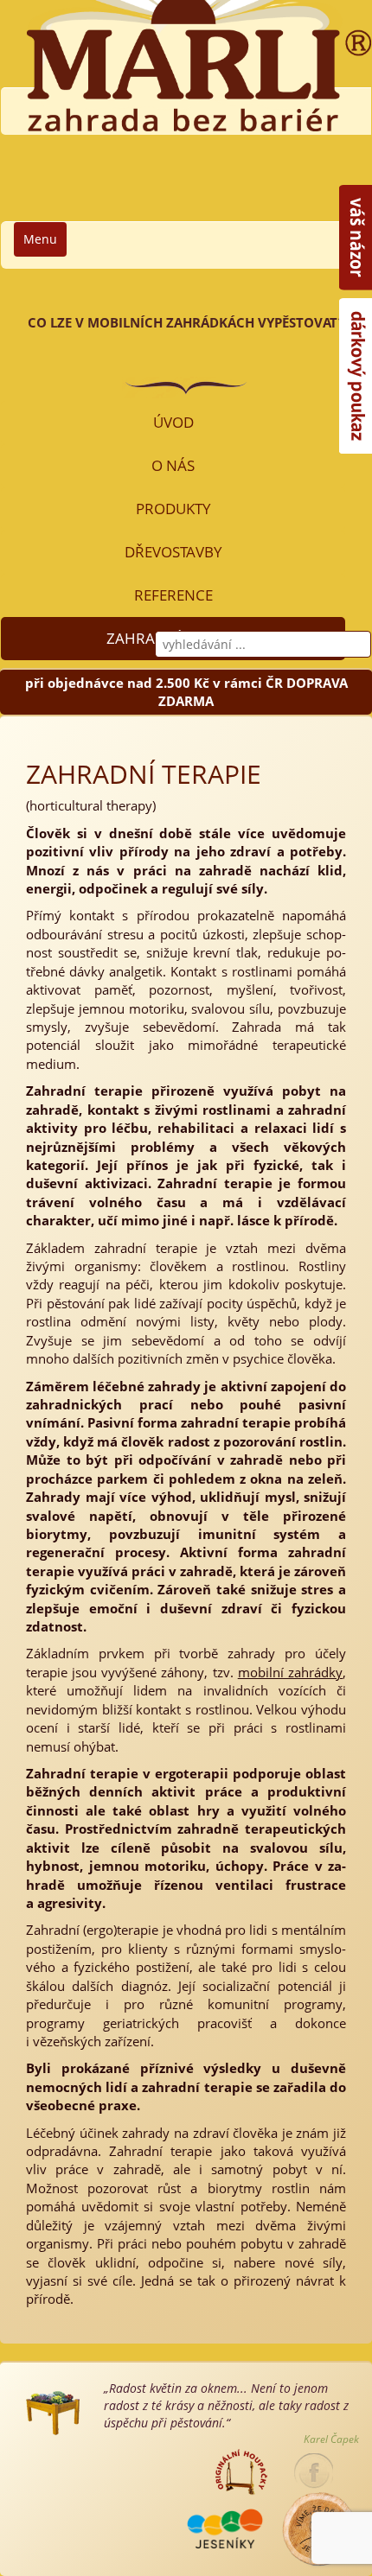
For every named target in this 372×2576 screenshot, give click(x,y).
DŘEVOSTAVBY (173, 552)
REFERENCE (173, 595)
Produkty (173, 509)
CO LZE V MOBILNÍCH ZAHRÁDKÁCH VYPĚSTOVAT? (186, 322)
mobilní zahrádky (290, 1672)
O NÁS (173, 465)
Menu (40, 239)
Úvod (173, 422)
